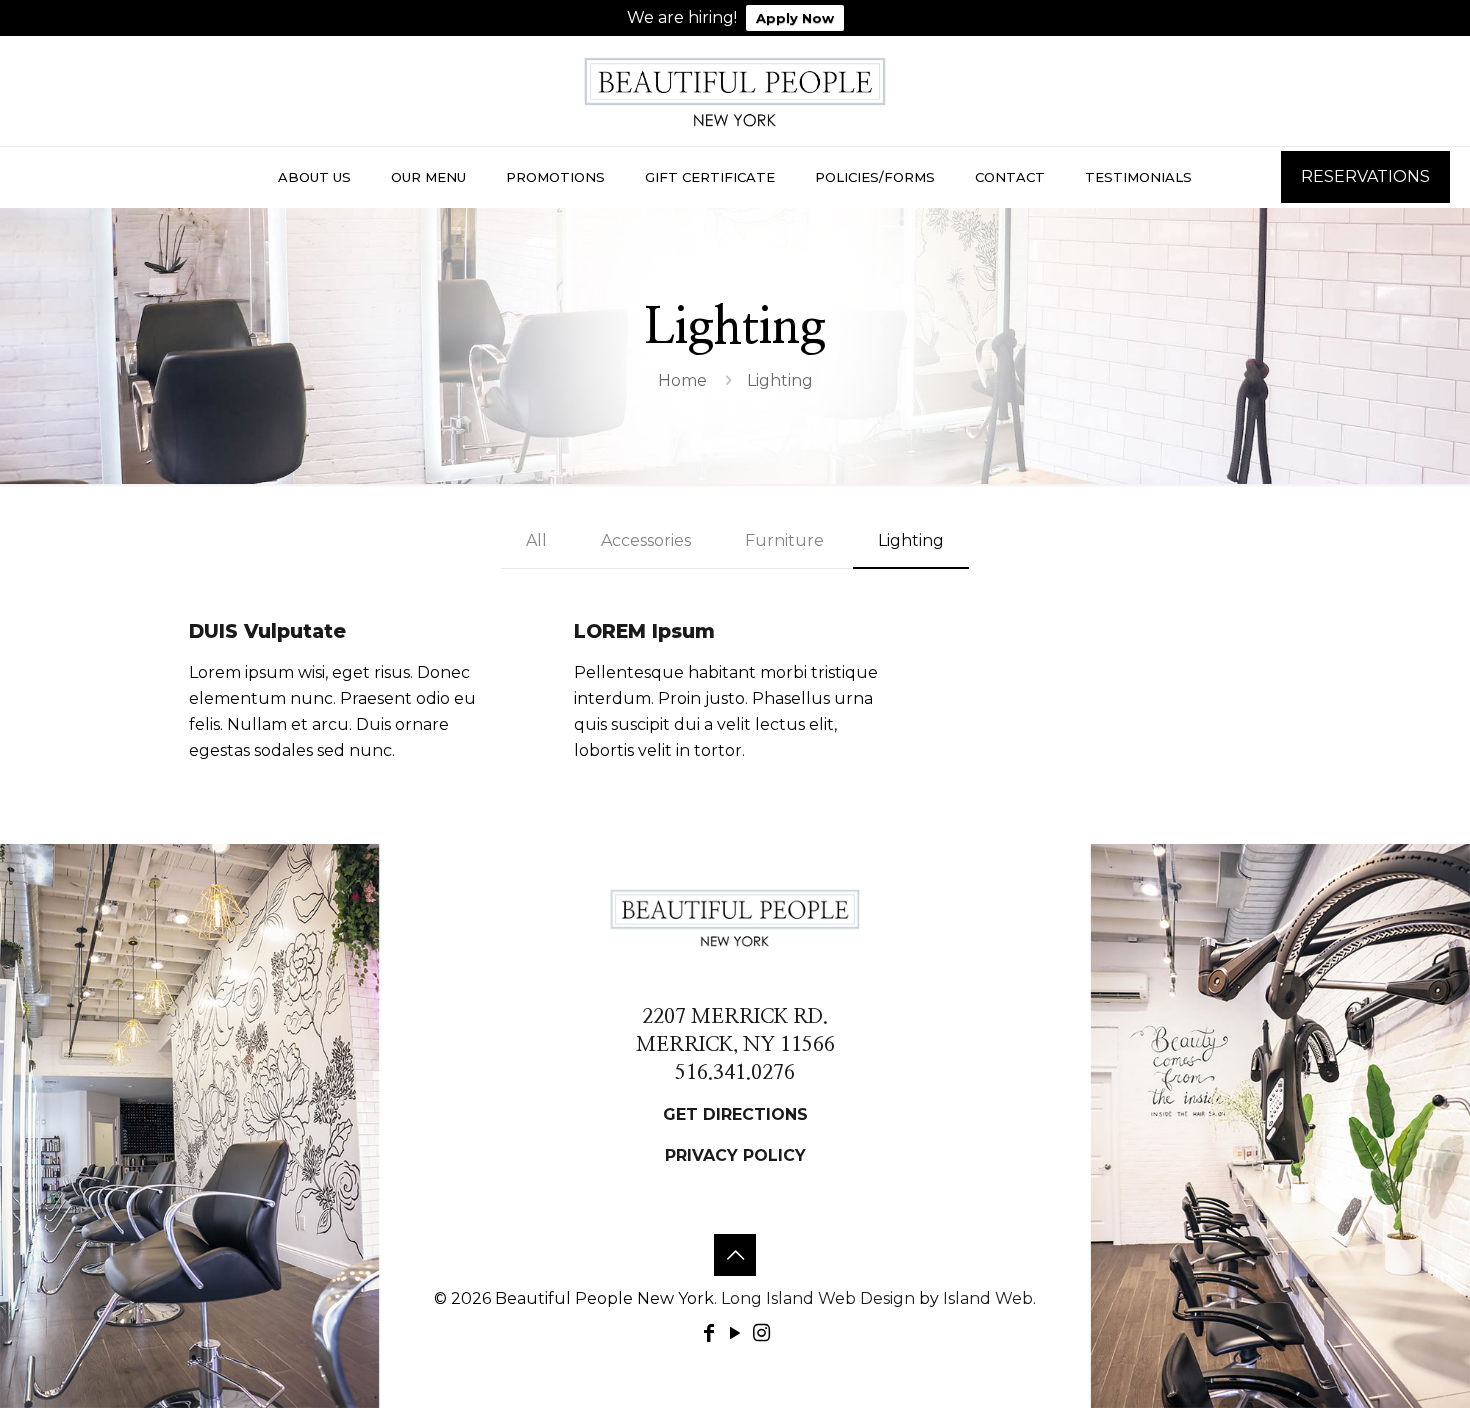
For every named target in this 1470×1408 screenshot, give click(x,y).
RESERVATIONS (1365, 176)
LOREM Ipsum (644, 631)
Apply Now (795, 18)
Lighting (911, 540)
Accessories (646, 540)
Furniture (784, 540)
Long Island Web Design (818, 1298)
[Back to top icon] (735, 1255)
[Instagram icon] (761, 1333)
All (536, 540)
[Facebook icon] (709, 1333)
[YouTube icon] (735, 1333)
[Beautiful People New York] (735, 91)
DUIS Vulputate (267, 631)
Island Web (988, 1298)
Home (682, 380)
